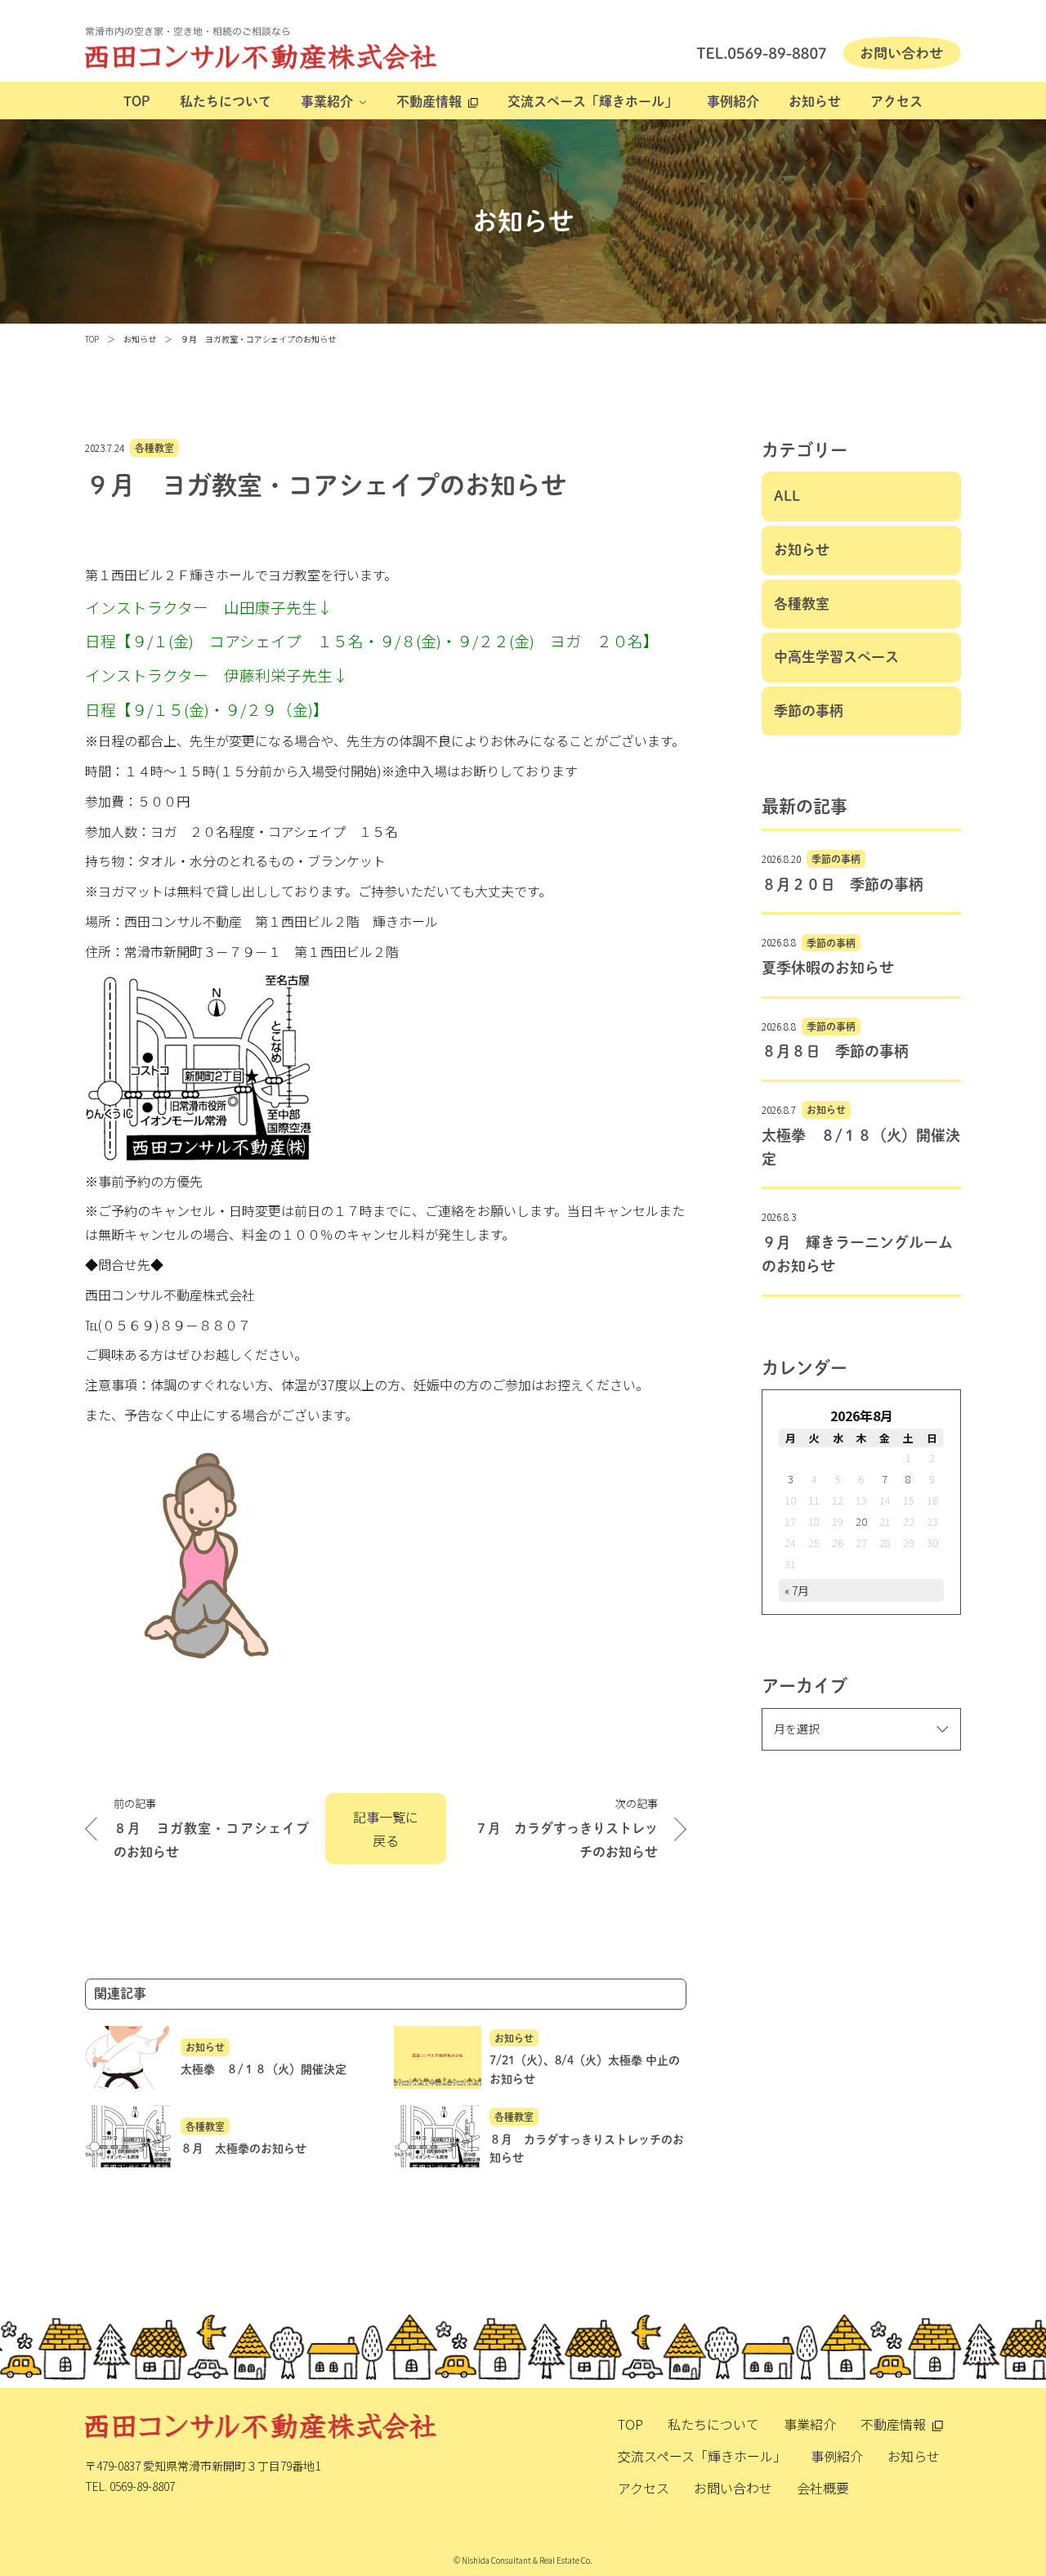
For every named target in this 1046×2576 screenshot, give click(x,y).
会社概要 (823, 2488)
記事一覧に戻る (386, 1829)
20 (861, 1521)
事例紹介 (733, 101)
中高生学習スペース (836, 657)
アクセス (896, 101)
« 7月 (797, 1590)
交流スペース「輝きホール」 (592, 101)
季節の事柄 (809, 711)
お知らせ (815, 101)
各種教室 (154, 448)
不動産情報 (429, 101)
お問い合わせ (733, 2488)
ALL (787, 496)
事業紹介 (327, 101)
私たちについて (226, 101)
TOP (137, 101)
